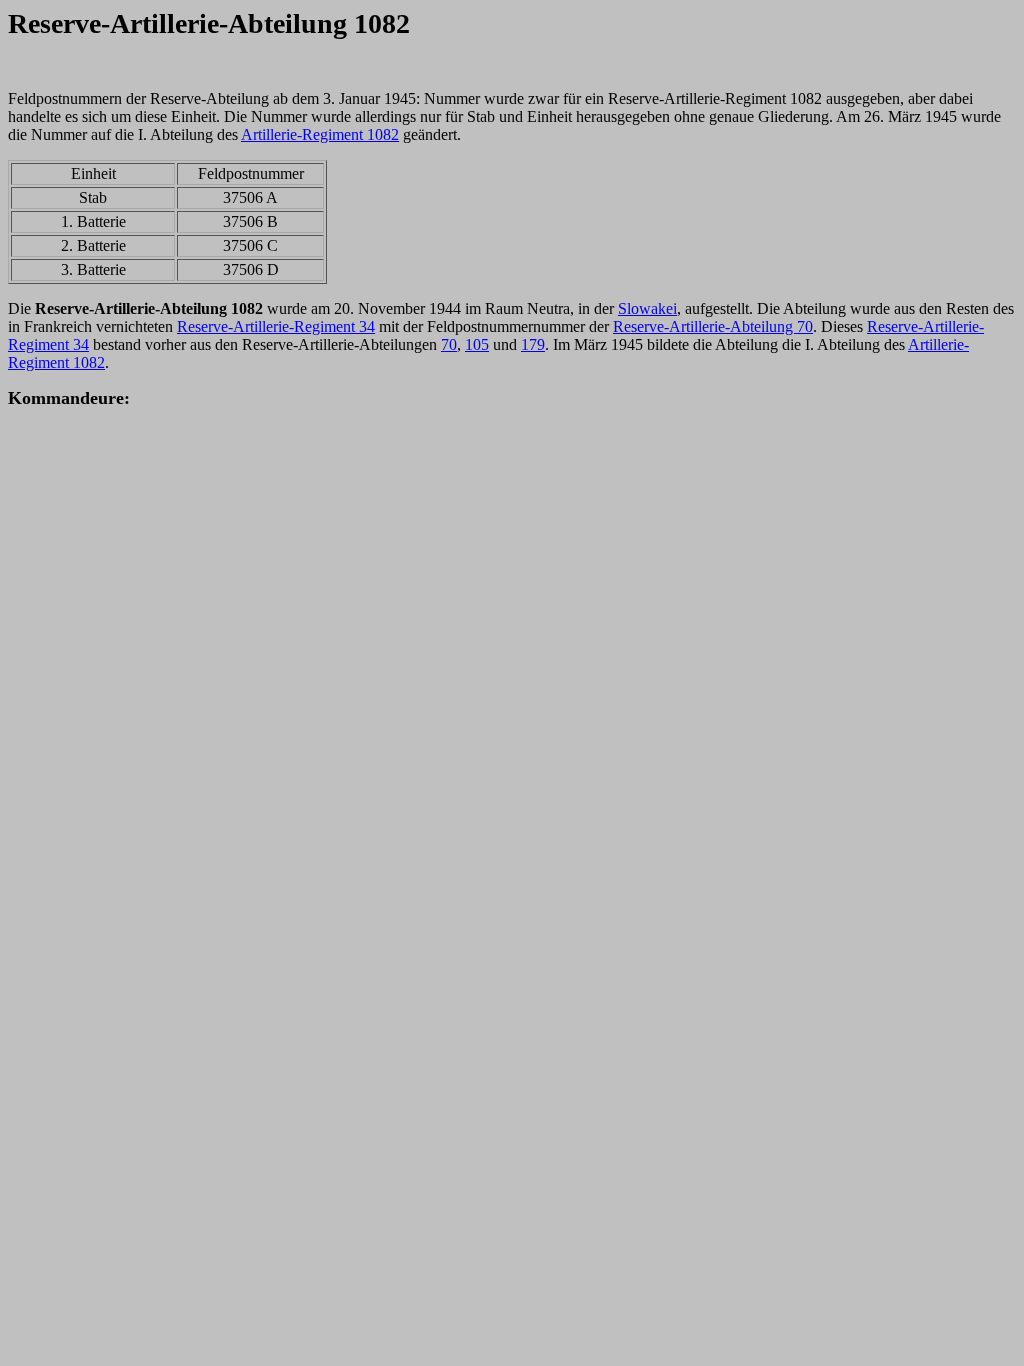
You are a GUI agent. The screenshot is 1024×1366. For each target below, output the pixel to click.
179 (533, 344)
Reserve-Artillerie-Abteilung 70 (713, 326)
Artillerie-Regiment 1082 (320, 134)
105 (477, 344)
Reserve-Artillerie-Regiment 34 (276, 326)
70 (449, 344)
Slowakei (647, 308)
